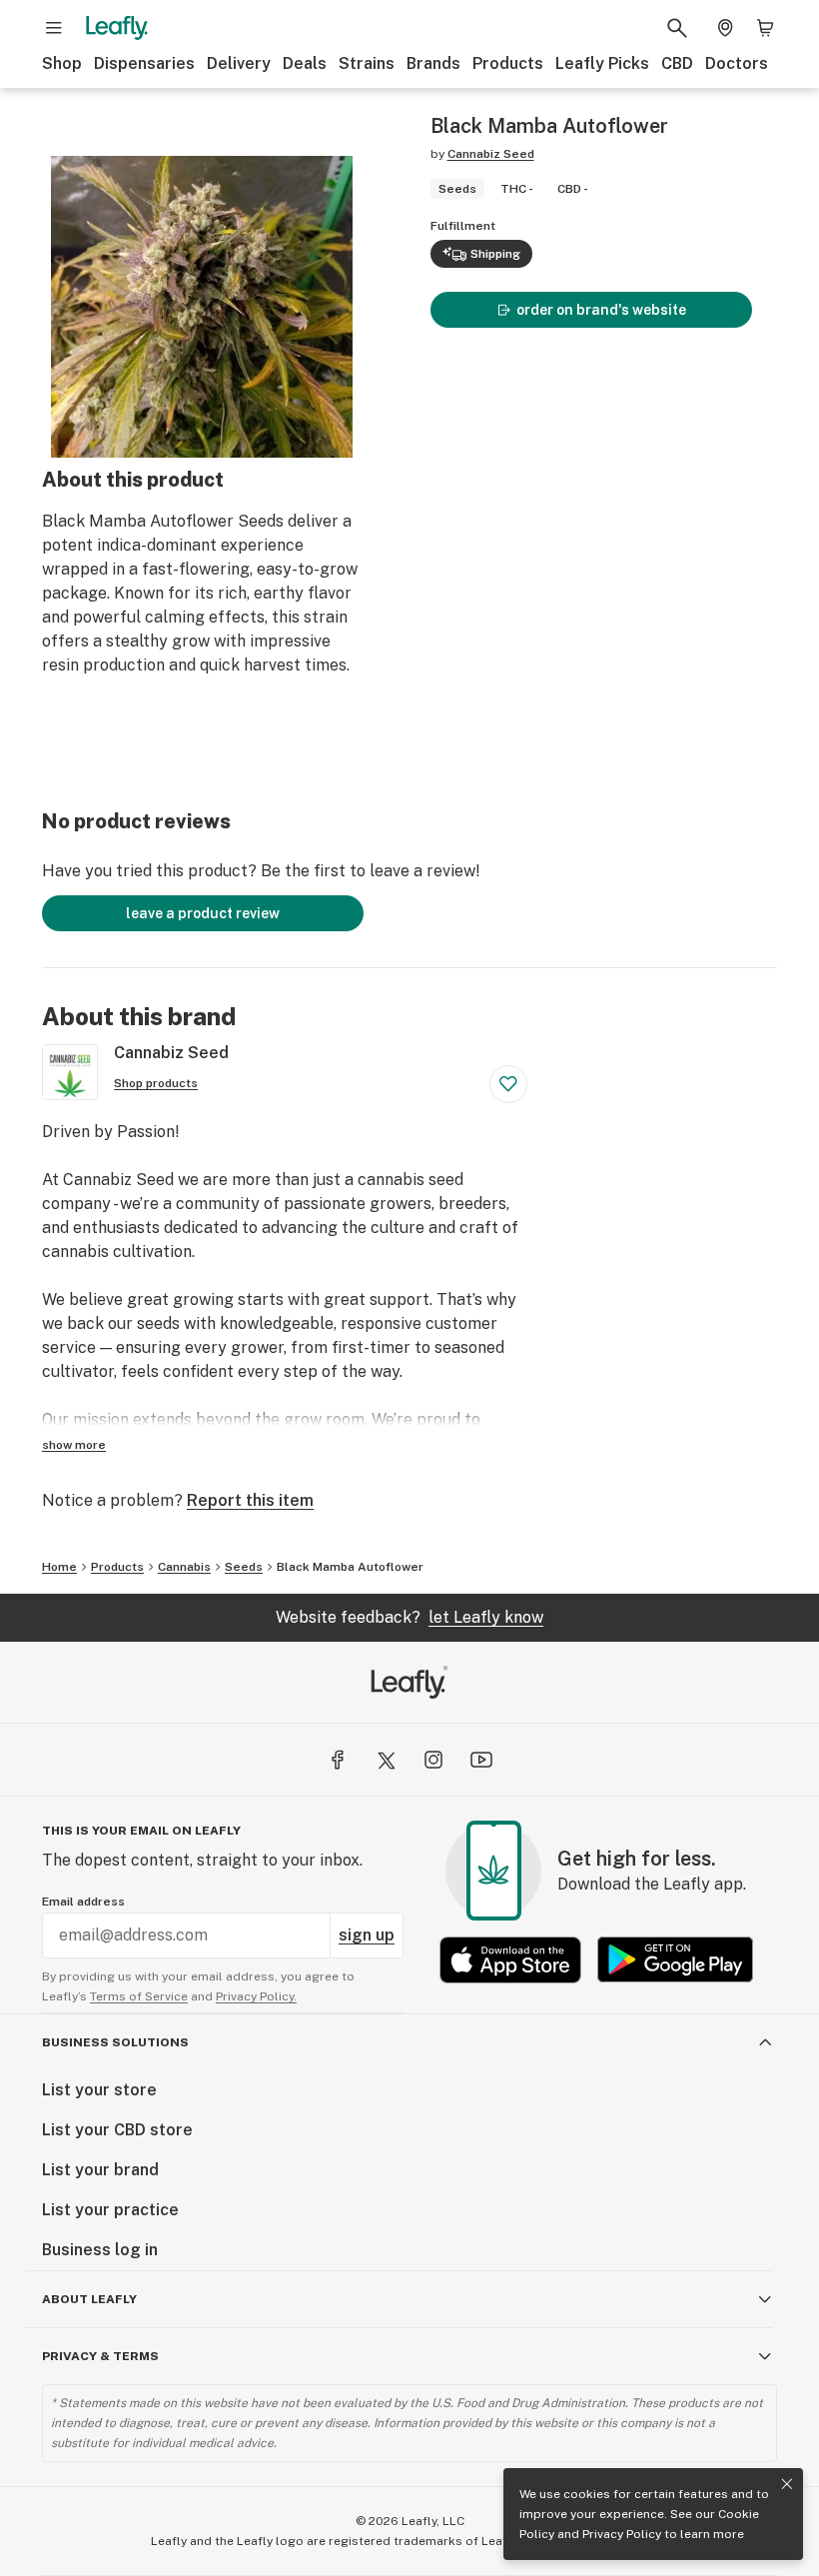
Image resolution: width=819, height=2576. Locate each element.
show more (74, 1445)
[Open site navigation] (54, 28)
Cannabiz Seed (491, 154)
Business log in (100, 2250)
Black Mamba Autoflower (350, 1567)
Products (508, 63)
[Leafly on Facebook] (338, 1760)
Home (59, 1567)
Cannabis (184, 1567)
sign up (367, 1935)
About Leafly (89, 2299)
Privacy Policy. (256, 1996)
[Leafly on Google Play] (675, 1960)
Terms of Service (139, 1996)
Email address (83, 1902)
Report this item (250, 1500)
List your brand (100, 2170)
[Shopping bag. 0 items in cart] (765, 28)
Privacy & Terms (100, 2356)
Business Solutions (115, 2042)
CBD (677, 63)
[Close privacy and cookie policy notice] (787, 2484)
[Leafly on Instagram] (433, 1760)
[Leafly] (117, 28)
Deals (305, 63)
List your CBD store (117, 2130)
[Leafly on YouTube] (481, 1760)
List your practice (110, 2210)
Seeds (244, 1567)
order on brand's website (601, 310)
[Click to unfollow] (508, 1084)
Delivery (239, 63)
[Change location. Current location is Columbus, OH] (725, 28)
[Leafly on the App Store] (510, 1960)
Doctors (737, 63)
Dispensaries (144, 63)
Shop (62, 63)
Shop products (156, 1083)
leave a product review (203, 913)
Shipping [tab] (495, 254)
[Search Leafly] (677, 28)
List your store (99, 2090)
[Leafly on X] (386, 1760)
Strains (367, 63)
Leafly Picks (602, 63)
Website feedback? (409, 1617)
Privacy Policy (622, 2534)
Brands (433, 63)
